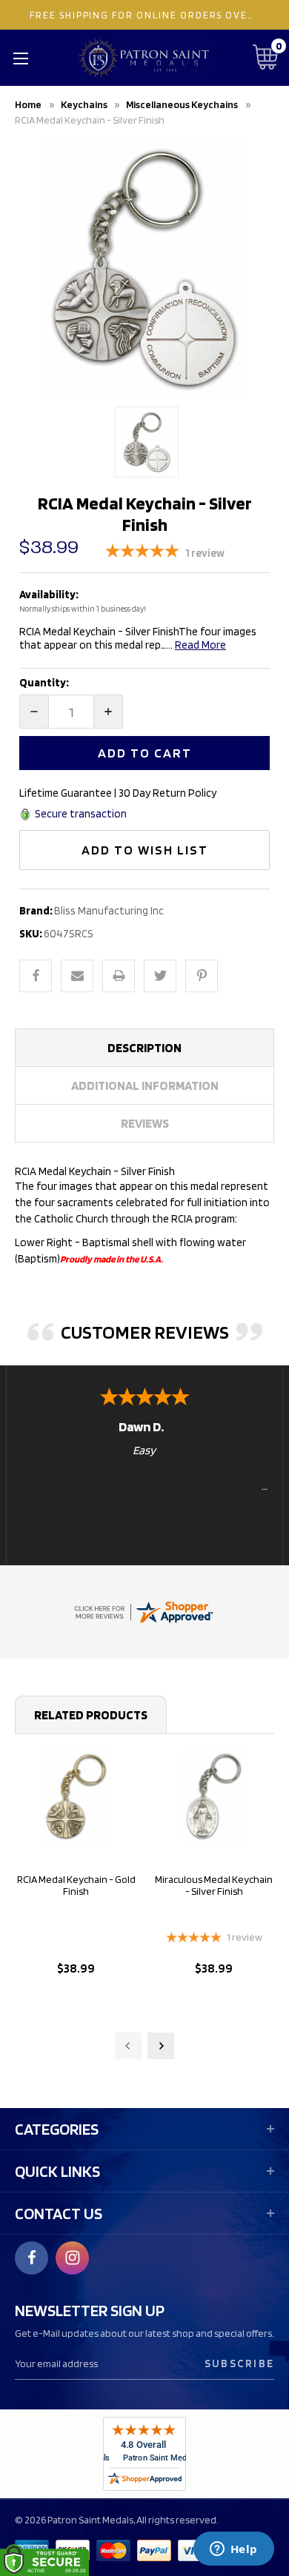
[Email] (77, 976)
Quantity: (44, 683)
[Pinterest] (202, 976)
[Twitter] (160, 976)
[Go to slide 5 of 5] (128, 2046)
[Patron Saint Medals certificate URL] (143, 1611)
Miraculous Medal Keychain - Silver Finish (214, 1885)
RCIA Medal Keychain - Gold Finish (76, 1885)
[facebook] (32, 2258)
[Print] (119, 976)
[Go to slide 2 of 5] (161, 2046)
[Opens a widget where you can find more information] (233, 2550)
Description (144, 1048)
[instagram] (73, 2258)
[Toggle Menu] (20, 58)
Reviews (145, 1123)
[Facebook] (36, 976)
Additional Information (145, 1085)
